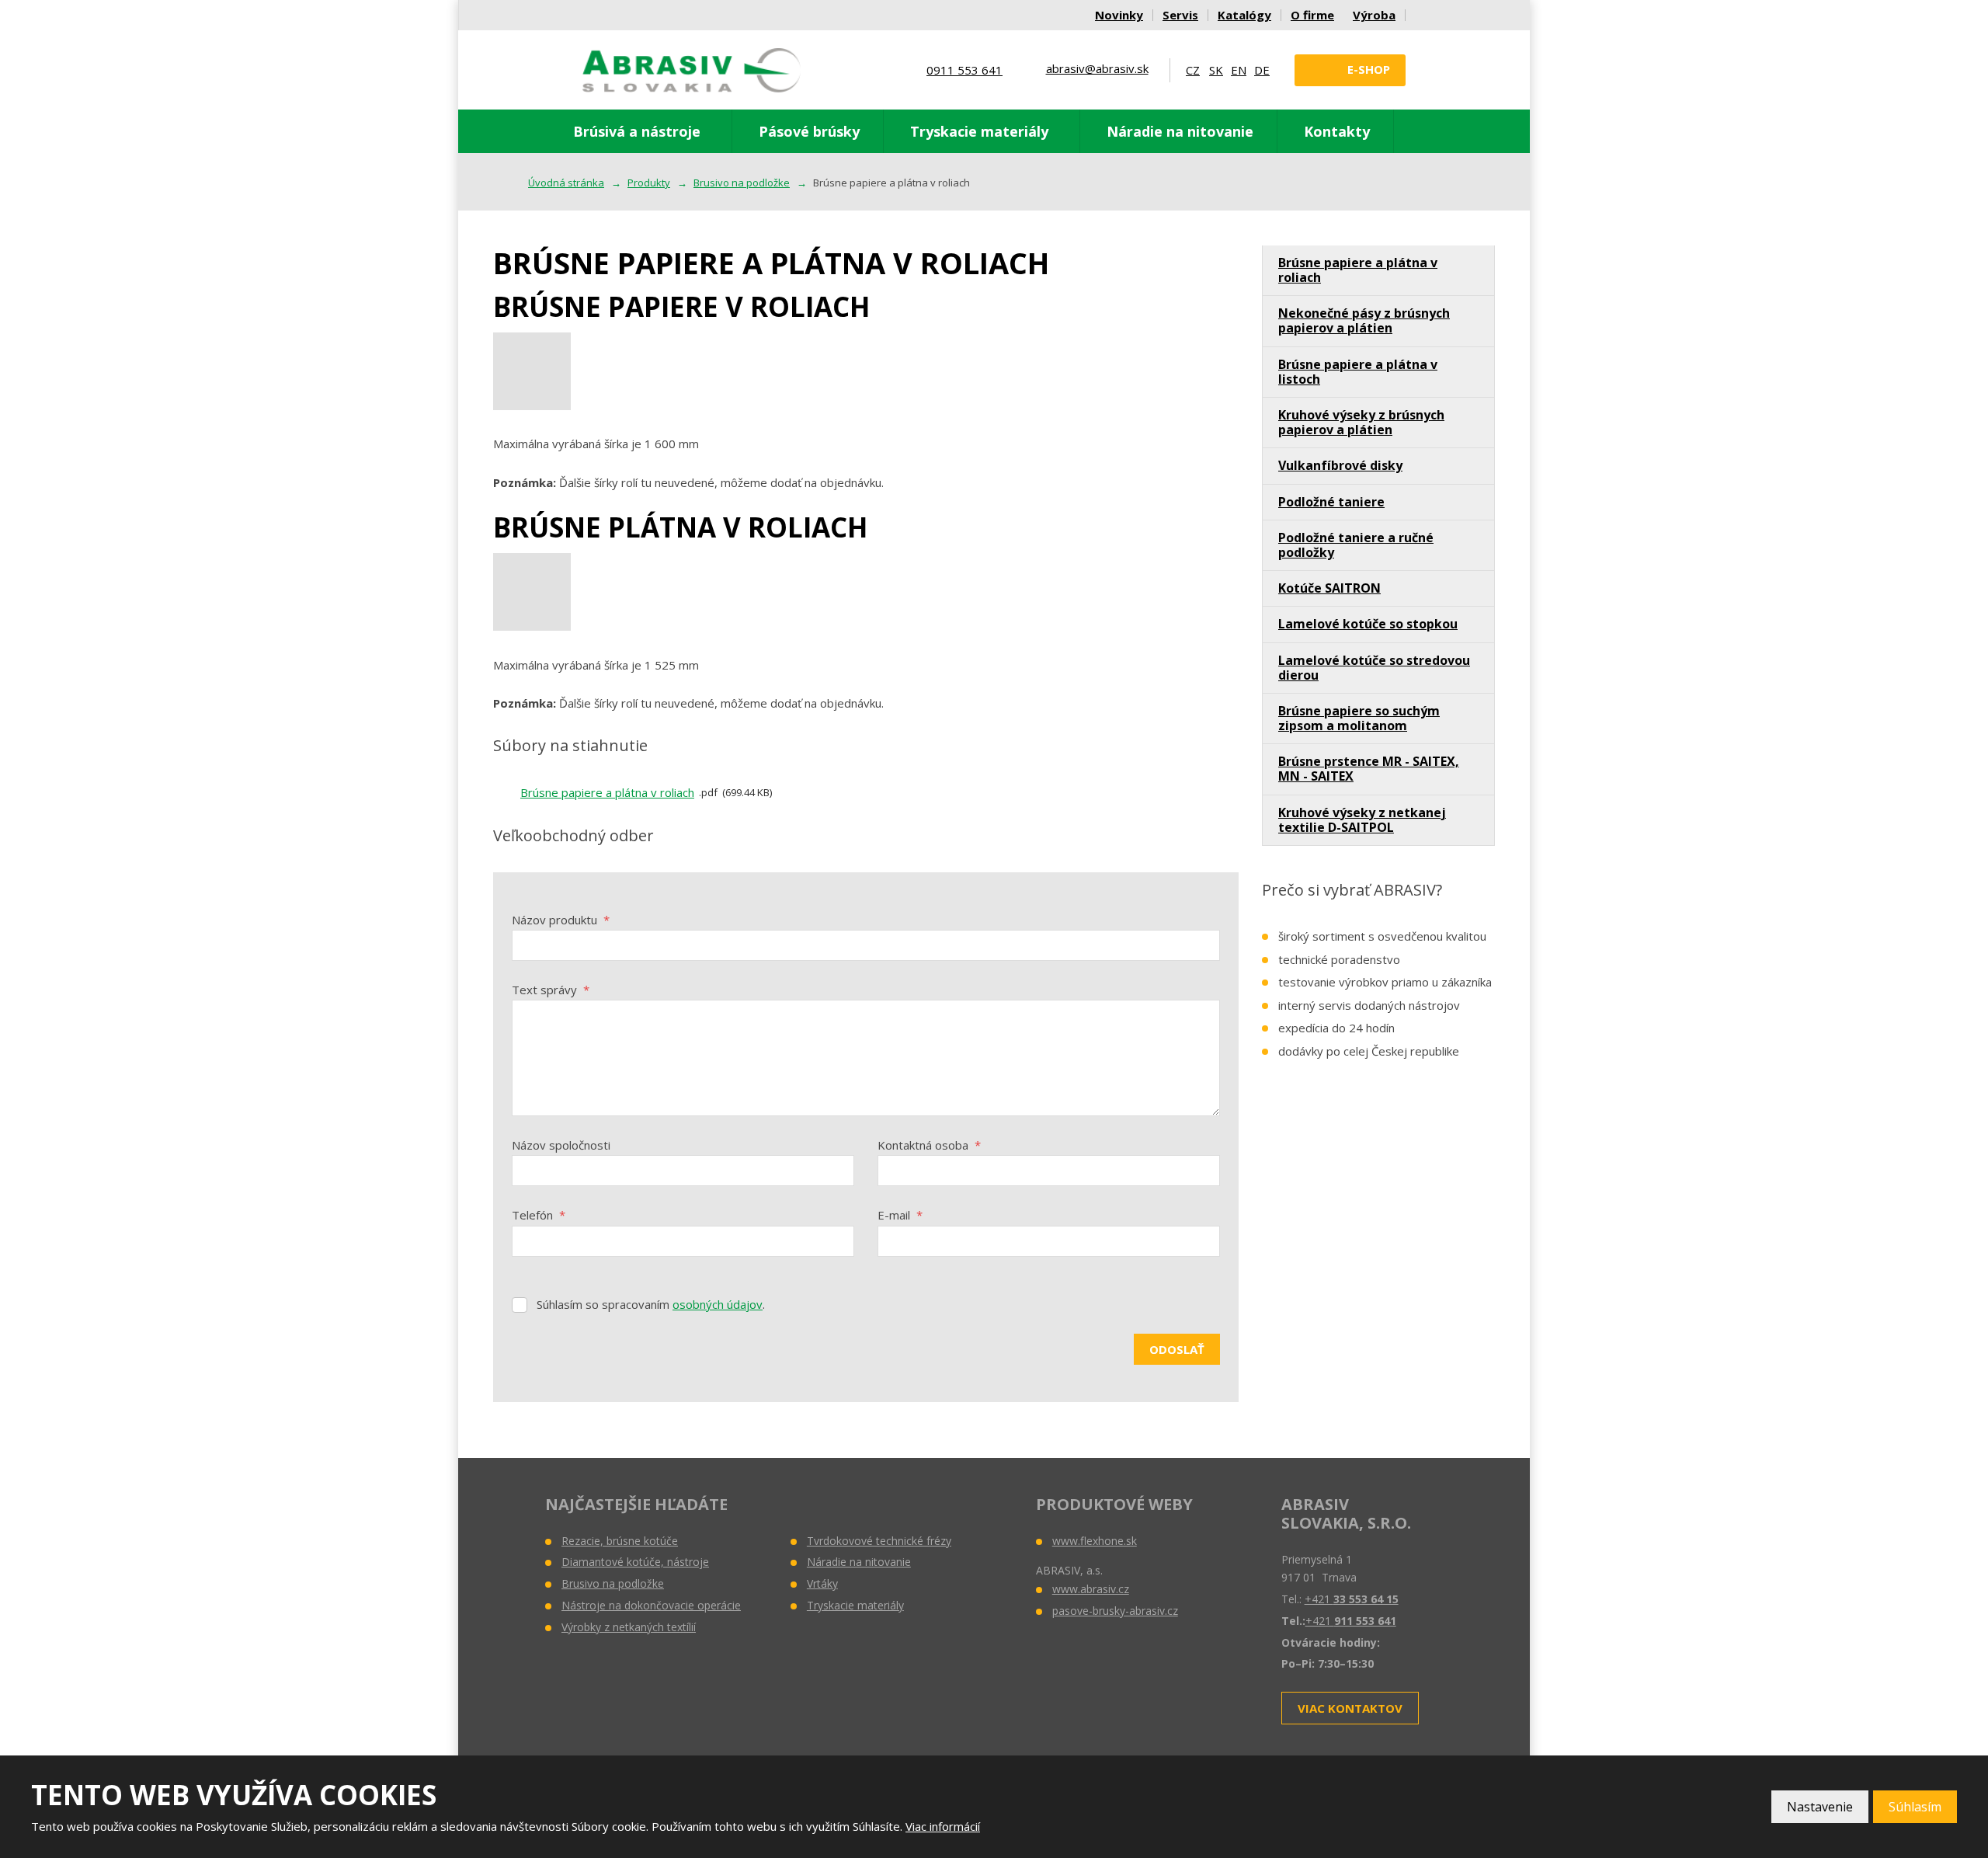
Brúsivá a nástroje (637, 131)
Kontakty (1337, 131)
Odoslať (1177, 1349)
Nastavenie (1820, 1807)
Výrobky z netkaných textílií (629, 1627)
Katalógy (1244, 15)
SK (1216, 70)
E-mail (900, 1215)
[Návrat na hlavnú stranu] (692, 70)
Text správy (551, 990)
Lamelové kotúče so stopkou (1368, 624)
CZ (1193, 70)
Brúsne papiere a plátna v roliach (607, 792)
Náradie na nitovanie (1180, 131)
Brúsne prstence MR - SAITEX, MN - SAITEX (1369, 769)
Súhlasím (1915, 1807)
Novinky (1119, 15)
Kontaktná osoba (929, 1145)
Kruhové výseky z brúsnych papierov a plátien (1361, 422)
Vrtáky (822, 1583)
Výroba (1374, 15)
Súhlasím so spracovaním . (651, 1304)
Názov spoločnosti (561, 1145)
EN (1239, 70)
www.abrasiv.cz (1091, 1589)
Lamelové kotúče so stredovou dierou (1374, 668)
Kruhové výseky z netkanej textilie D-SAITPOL (1362, 820)
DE (1262, 70)
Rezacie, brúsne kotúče (620, 1541)
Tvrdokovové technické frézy (879, 1541)
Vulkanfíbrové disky (1340, 465)
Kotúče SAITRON (1329, 588)
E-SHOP (1369, 69)
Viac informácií (943, 1826)
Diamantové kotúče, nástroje (635, 1562)
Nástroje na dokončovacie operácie (651, 1605)
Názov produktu (561, 920)
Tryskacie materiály (979, 131)
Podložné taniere (1331, 502)
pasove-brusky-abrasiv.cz (1115, 1611)
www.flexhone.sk (1095, 1541)
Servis (1180, 15)
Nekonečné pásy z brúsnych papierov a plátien (1364, 320)
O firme (1312, 15)
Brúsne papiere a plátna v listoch (1358, 372)
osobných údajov (718, 1304)
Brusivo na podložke (613, 1583)
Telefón (539, 1215)
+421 (1352, 1599)
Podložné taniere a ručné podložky (1356, 545)
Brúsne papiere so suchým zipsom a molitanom (1359, 718)
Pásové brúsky (809, 131)
